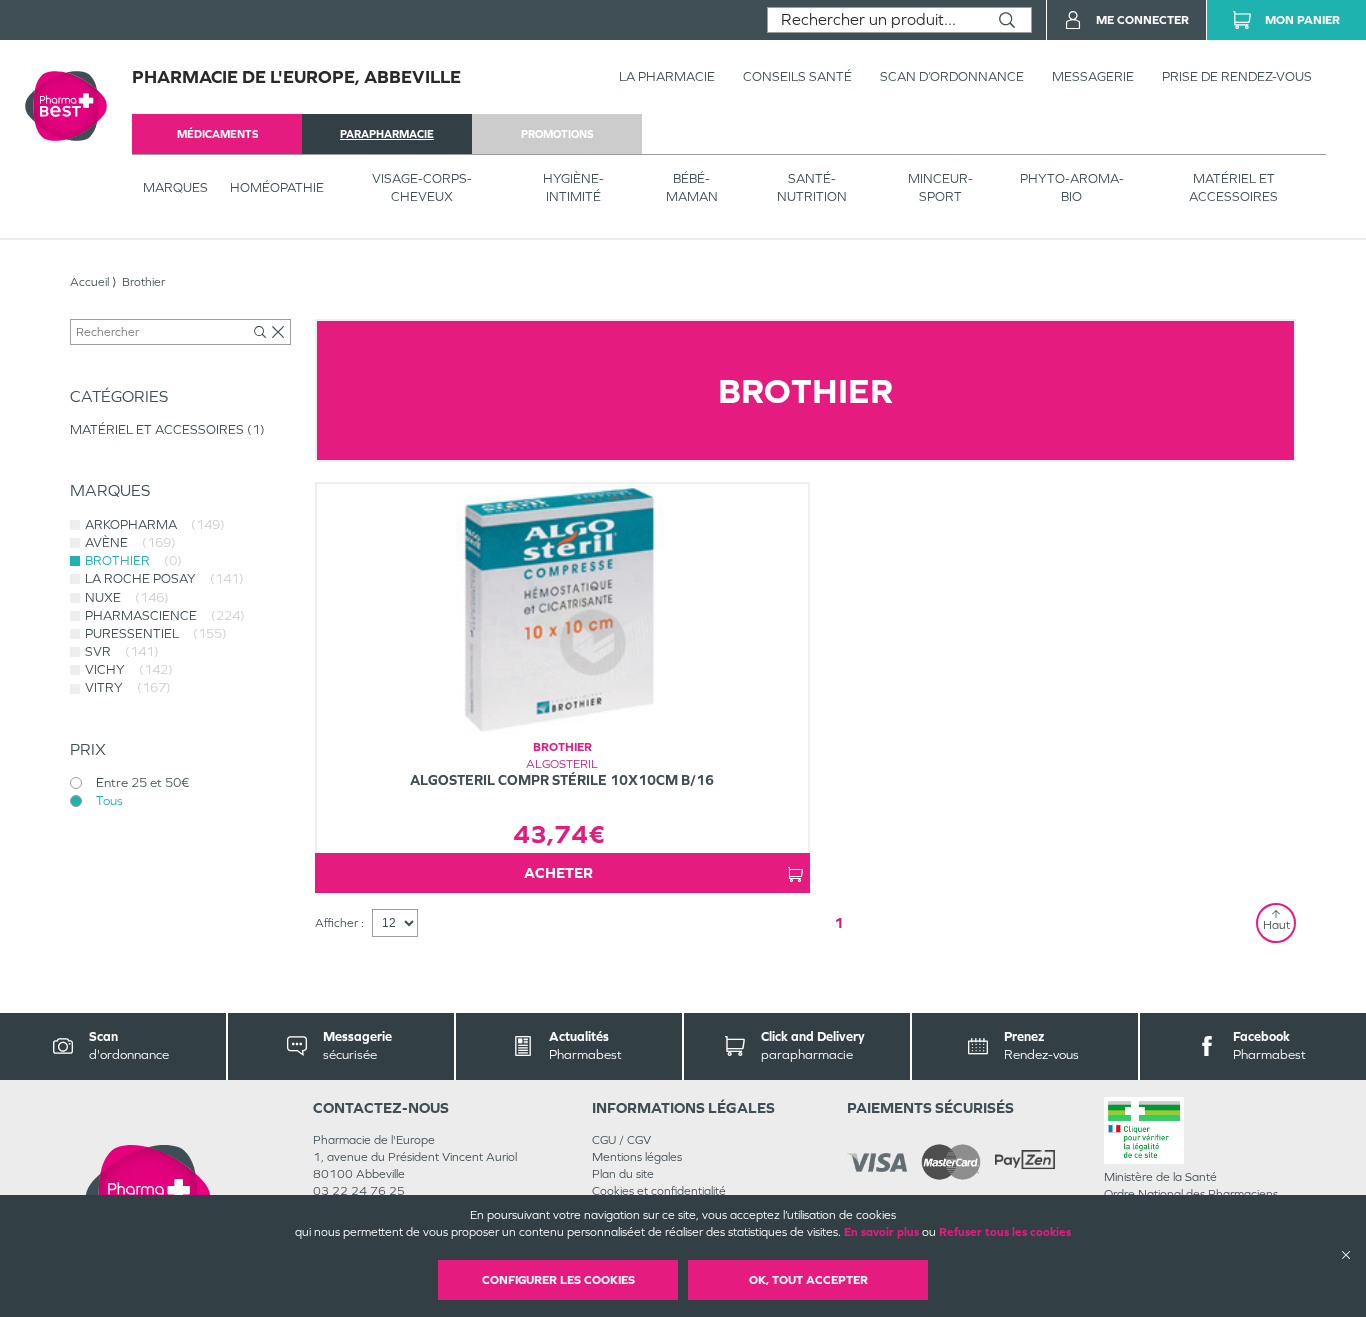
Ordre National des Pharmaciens (1191, 1194)
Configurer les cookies (558, 1280)
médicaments (217, 134)
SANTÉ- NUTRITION (812, 187)
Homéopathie (277, 187)
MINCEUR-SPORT (940, 187)
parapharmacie (387, 134)
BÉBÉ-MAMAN (692, 187)
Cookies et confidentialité (659, 1191)
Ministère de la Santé (1160, 1177)
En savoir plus (881, 1232)
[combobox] (875, 20)
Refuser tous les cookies (1005, 1232)
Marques (175, 187)
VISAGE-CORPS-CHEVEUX (422, 187)
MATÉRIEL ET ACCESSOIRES (1233, 187)
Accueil (89, 282)
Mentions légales (637, 1157)
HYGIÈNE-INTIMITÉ (573, 187)
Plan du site (623, 1174)
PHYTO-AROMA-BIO (1072, 187)
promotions (557, 134)
